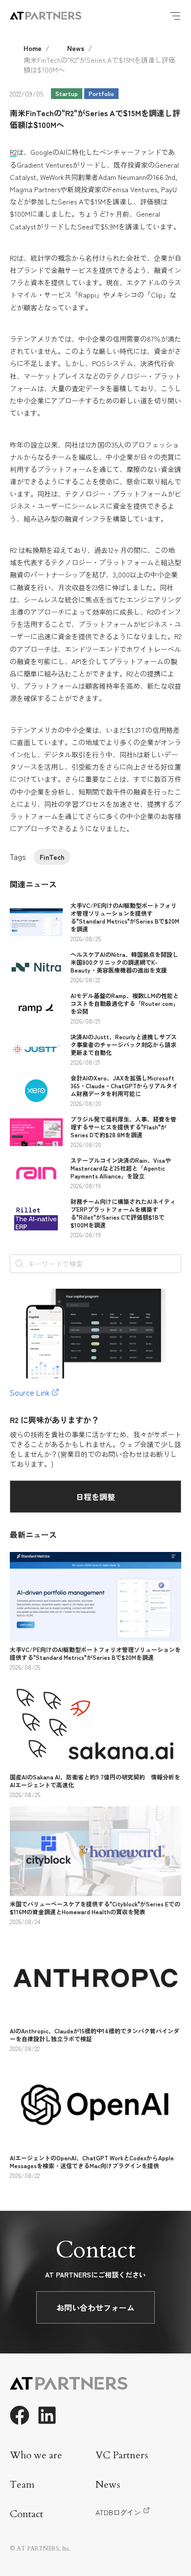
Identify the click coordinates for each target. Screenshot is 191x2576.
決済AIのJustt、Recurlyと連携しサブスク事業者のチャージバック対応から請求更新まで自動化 (124, 1044)
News (76, 48)
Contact (26, 2514)
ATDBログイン (118, 2512)
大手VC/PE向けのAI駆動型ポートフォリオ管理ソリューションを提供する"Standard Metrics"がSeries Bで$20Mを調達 (125, 917)
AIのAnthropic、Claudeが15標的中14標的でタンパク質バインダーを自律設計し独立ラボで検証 (95, 2035)
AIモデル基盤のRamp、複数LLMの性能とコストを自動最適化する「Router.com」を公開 (125, 1003)
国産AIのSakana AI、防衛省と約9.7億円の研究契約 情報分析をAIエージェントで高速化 (95, 1781)
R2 (13, 152)
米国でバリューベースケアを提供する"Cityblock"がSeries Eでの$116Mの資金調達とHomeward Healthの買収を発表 (95, 1908)
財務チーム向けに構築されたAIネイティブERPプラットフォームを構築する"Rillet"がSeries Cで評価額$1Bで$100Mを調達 (123, 1213)
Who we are (36, 2455)
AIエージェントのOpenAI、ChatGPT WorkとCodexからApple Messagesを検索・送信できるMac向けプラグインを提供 (92, 2162)
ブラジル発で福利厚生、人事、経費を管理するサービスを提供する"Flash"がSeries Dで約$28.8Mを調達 (123, 1127)
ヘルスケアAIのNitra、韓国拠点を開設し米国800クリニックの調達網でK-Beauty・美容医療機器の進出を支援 (124, 962)
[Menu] (175, 16)
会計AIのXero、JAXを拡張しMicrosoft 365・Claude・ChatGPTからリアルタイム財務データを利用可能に (124, 1086)
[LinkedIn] (47, 2415)
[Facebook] (20, 2415)
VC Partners (122, 2455)
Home (33, 48)
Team (22, 2485)
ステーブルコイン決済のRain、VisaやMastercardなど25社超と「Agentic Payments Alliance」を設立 (121, 1168)
